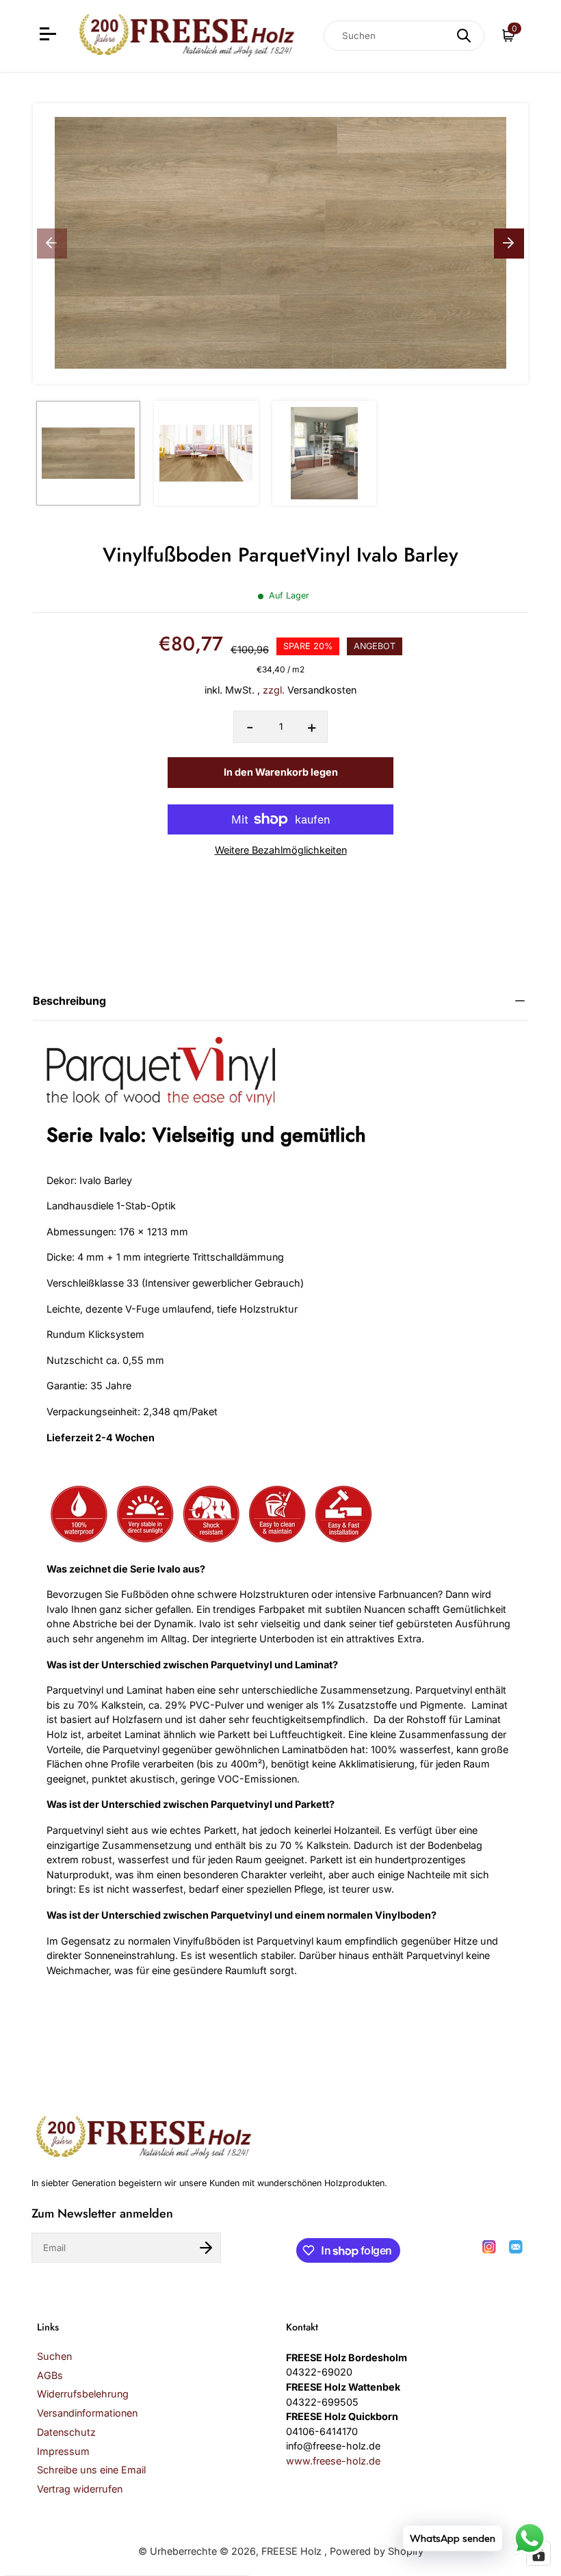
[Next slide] (509, 244)
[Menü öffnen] (50, 36)
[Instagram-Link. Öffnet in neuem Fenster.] (489, 2247)
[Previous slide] (52, 244)
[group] (88, 453)
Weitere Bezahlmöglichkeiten (281, 850)
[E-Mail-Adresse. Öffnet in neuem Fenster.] (516, 2247)
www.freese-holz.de (333, 2461)
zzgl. (274, 690)
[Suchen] (464, 36)
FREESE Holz (293, 2551)
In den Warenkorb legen (281, 772)
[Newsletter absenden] (206, 2248)
